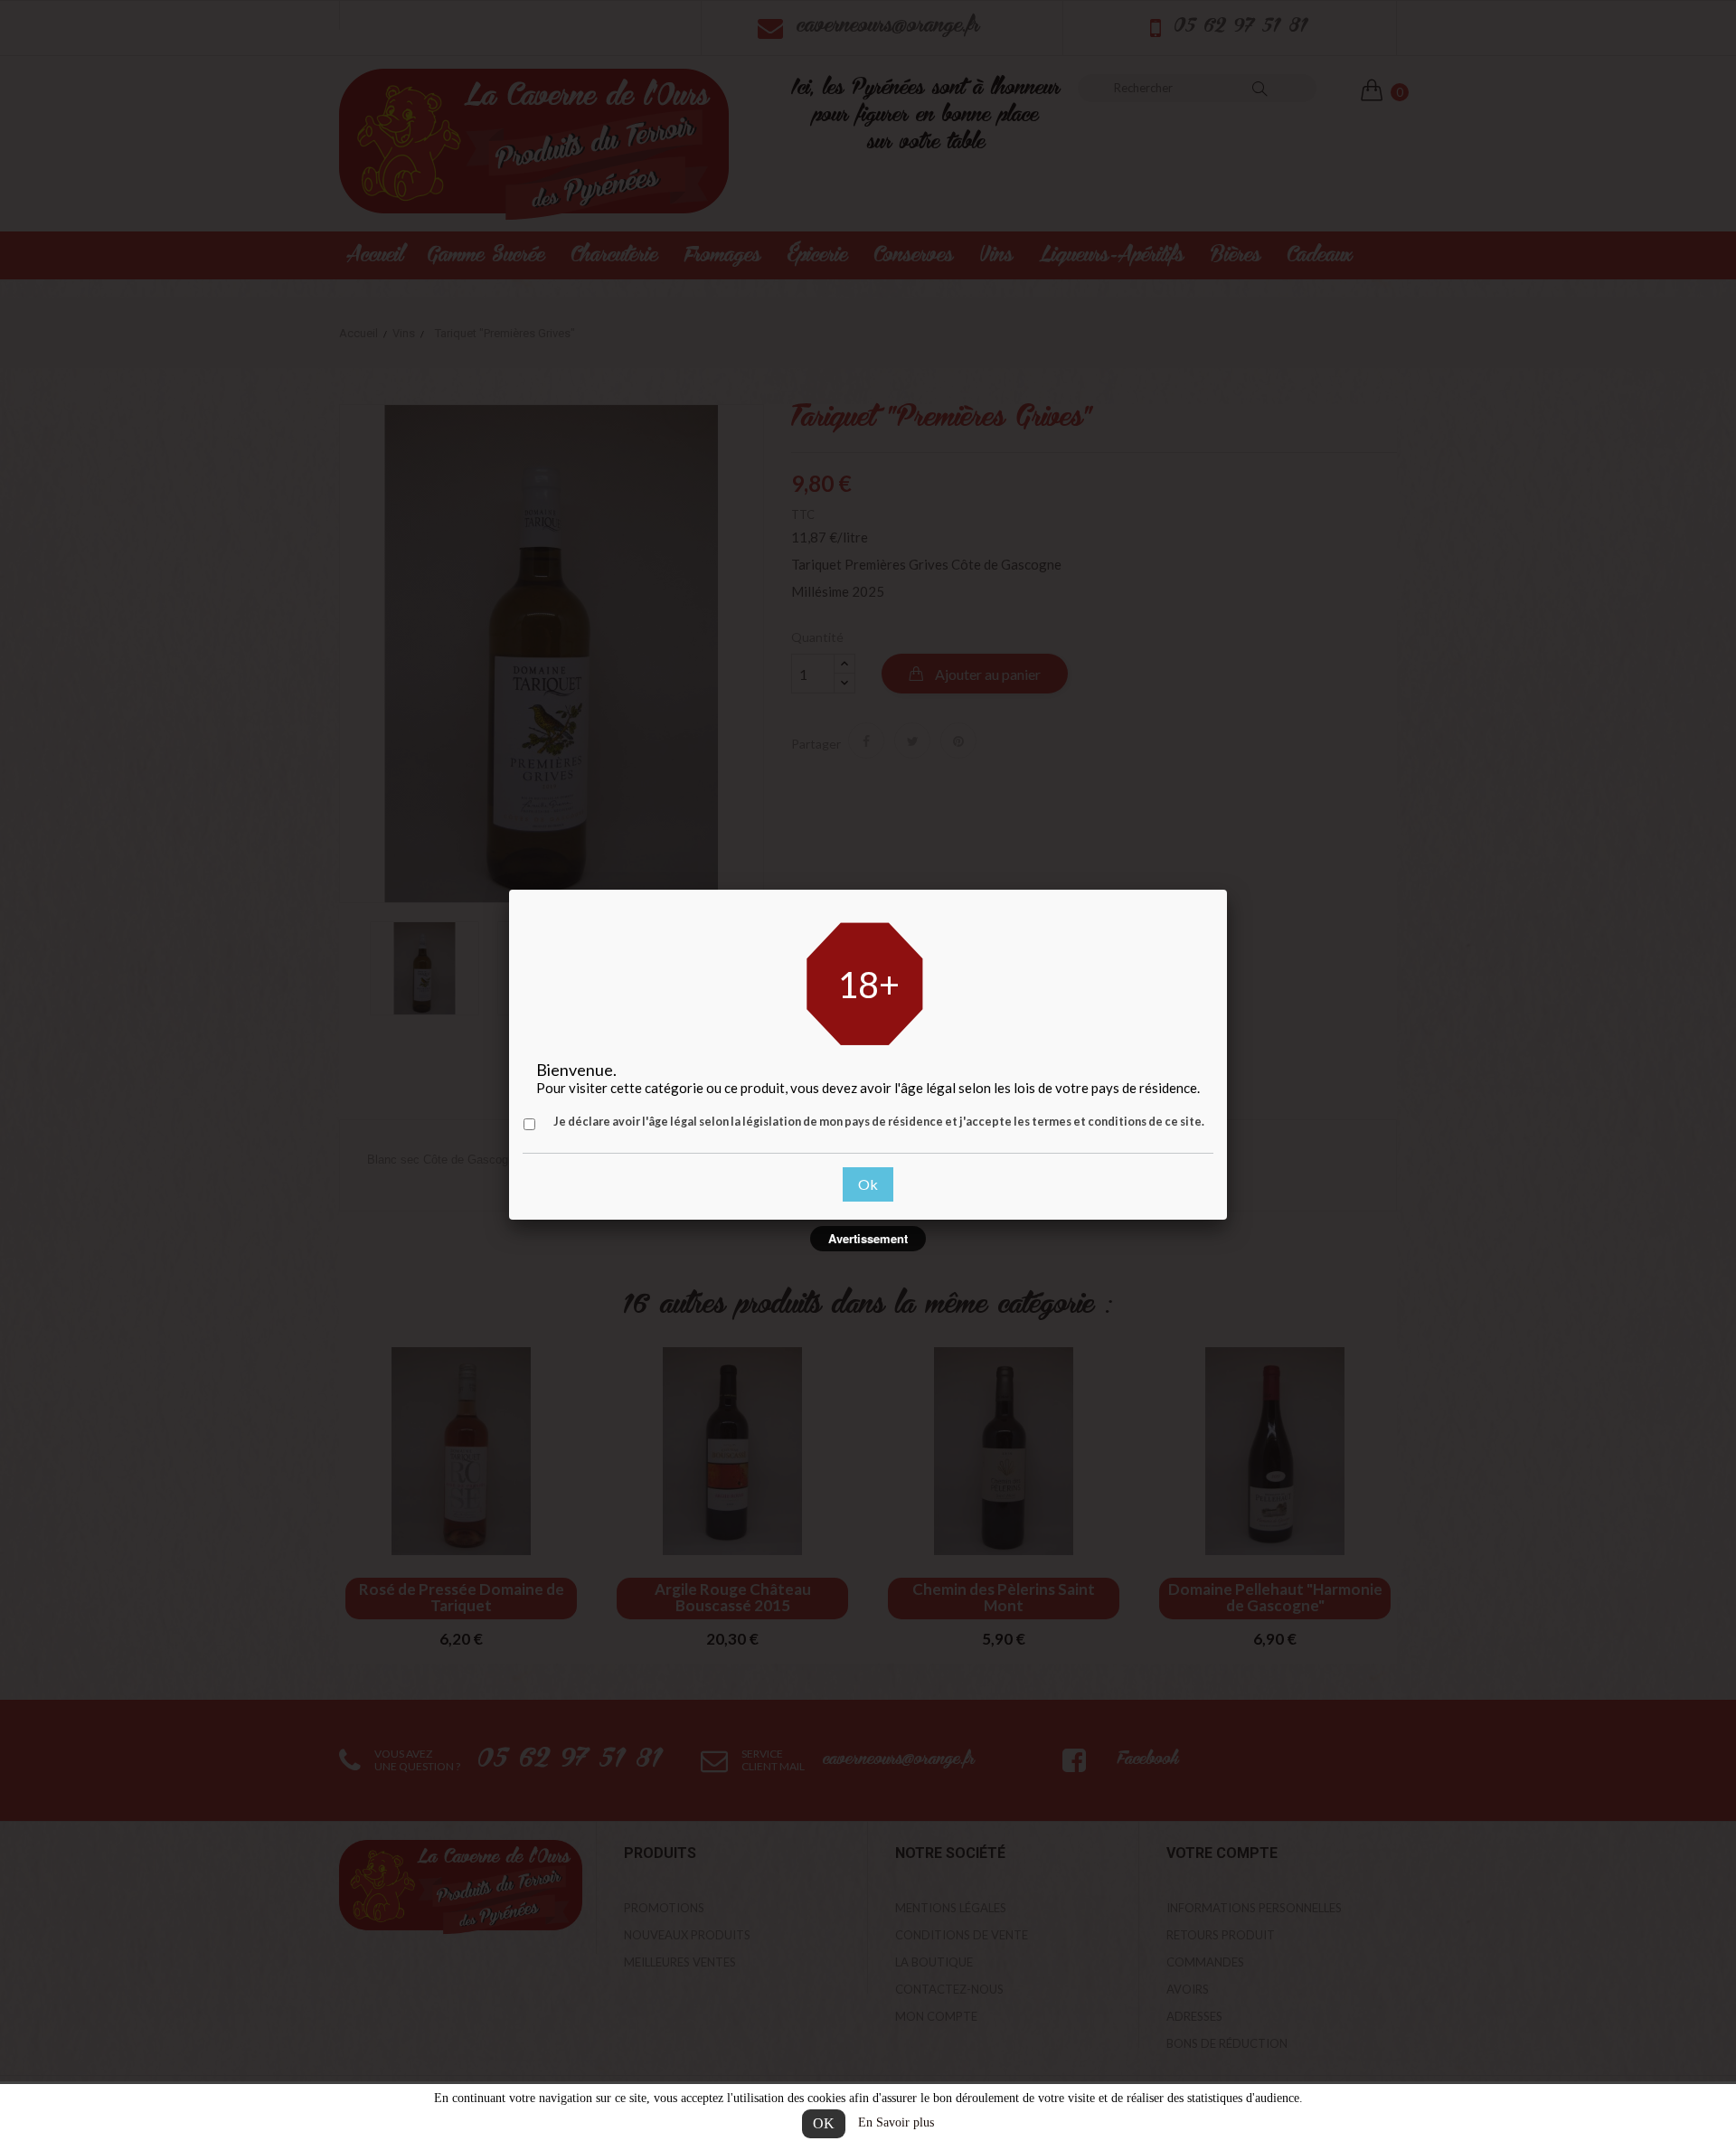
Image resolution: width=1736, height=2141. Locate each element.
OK (824, 2123)
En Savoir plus (896, 2122)
